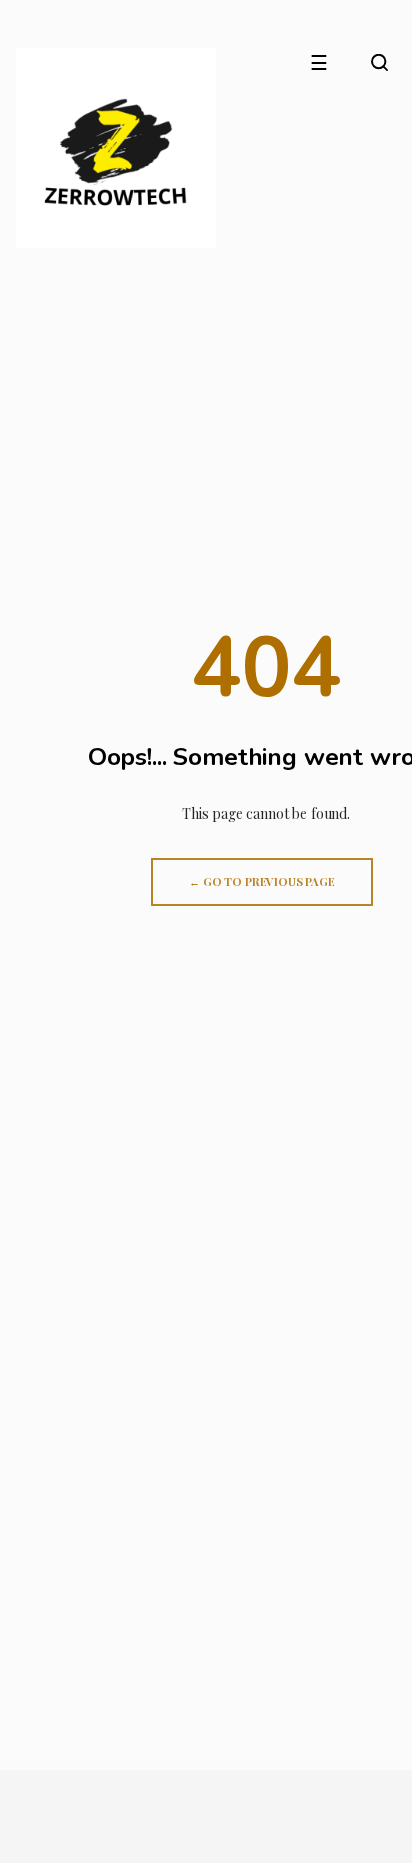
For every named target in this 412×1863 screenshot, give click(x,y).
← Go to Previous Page (262, 881)
